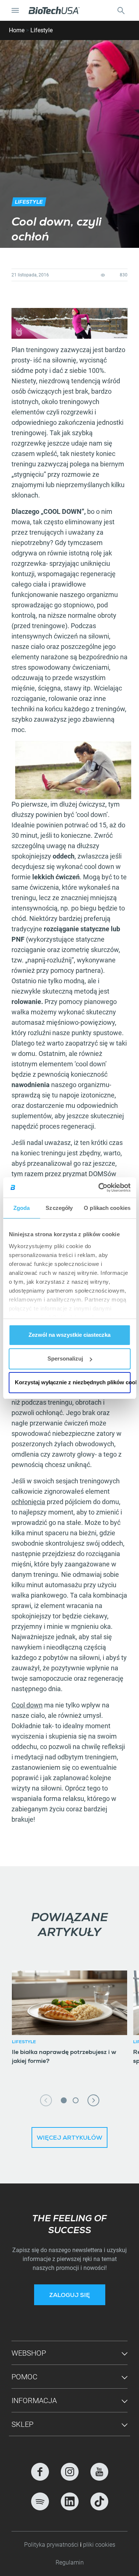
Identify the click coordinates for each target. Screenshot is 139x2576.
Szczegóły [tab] (59, 1208)
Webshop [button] (29, 2353)
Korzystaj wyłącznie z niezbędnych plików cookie (73, 1382)
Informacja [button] (34, 2401)
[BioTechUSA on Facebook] (40, 2472)
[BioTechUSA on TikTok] (99, 2501)
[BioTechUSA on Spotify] (40, 2501)
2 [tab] (76, 2100)
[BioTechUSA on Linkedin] (70, 2501)
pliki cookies (99, 2545)
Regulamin (70, 2562)
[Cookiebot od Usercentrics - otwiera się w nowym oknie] (99, 1188)
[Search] (121, 10)
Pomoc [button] (24, 2377)
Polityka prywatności (52, 2545)
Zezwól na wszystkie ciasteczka (69, 1335)
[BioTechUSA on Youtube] (99, 2472)
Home (17, 30)
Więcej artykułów (69, 2139)
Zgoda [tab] (22, 1208)
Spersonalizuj (65, 1358)
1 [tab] (64, 2100)
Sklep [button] (22, 2424)
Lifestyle (42, 30)
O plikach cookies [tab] (107, 1208)
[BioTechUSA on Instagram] (70, 2472)
